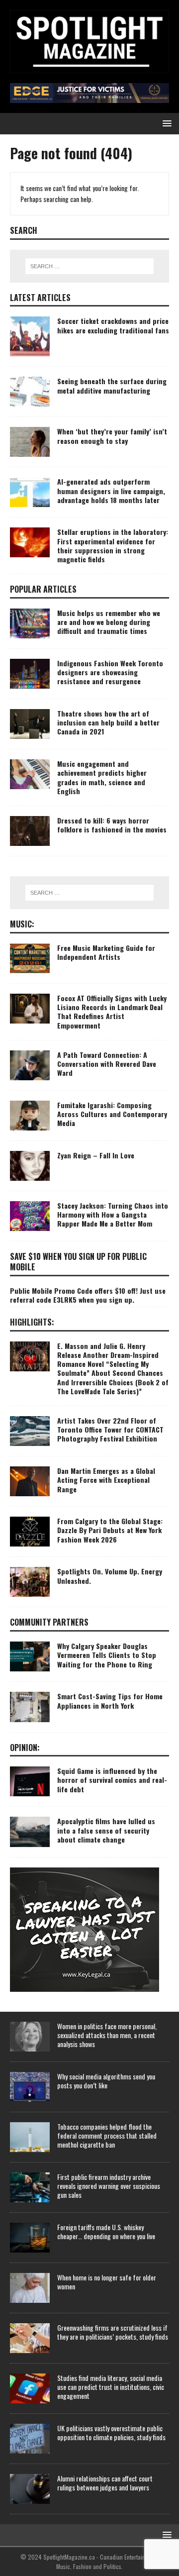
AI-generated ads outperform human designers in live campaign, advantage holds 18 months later (111, 490)
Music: (22, 924)
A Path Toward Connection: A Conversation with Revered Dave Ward (107, 1064)
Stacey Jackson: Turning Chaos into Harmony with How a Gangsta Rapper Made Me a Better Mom (113, 1214)
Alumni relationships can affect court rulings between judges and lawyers (105, 2483)
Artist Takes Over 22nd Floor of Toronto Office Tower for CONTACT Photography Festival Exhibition (110, 1429)
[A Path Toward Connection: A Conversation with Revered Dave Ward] (30, 1065)
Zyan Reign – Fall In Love (96, 1155)
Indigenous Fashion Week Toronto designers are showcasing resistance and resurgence (110, 672)
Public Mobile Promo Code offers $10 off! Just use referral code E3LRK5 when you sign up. (88, 1295)
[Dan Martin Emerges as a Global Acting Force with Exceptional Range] (30, 1481)
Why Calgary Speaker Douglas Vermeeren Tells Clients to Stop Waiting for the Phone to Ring (107, 1655)
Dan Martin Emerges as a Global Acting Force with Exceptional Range (106, 1480)
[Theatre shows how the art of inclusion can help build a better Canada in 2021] (30, 724)
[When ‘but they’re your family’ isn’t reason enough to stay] (30, 442)
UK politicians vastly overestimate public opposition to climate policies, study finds (111, 2432)
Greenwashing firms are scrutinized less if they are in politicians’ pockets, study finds (113, 2332)
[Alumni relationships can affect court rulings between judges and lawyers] (30, 2489)
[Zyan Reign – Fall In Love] (30, 1166)
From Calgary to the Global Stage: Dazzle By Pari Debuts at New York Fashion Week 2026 (110, 1530)
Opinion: (25, 1748)
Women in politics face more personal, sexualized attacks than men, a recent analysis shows (107, 2035)
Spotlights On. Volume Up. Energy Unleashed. (110, 1576)
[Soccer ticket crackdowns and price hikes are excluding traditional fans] (30, 336)
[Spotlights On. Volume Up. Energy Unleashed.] (30, 1582)
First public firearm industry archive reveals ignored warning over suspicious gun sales (109, 2186)
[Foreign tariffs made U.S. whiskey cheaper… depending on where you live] (30, 2238)
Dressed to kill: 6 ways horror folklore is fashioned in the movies (112, 825)
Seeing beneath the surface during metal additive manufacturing (112, 385)
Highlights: (32, 1322)
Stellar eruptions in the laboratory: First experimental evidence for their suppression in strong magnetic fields (113, 545)
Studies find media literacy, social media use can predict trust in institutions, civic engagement (111, 2387)
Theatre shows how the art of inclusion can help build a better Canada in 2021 (108, 722)
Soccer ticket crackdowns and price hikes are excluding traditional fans (113, 325)
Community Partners (49, 1622)
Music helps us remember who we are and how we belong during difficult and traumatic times (109, 622)
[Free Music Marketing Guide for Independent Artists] (30, 958)
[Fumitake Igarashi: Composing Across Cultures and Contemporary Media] (30, 1116)
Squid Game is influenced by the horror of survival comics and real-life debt (112, 1780)
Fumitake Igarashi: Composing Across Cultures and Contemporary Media (112, 1114)
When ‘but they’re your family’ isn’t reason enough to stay (112, 436)
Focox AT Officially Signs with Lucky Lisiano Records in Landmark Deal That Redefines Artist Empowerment (112, 1012)
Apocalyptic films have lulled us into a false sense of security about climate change (106, 1830)
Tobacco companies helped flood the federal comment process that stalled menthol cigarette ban (107, 2135)
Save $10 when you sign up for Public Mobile (78, 1262)
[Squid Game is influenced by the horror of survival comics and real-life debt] (30, 1781)
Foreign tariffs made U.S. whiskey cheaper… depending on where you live (106, 2231)
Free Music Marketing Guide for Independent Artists (106, 952)
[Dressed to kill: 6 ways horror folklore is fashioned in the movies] (30, 831)
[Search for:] (89, 266)
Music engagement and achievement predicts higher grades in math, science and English (102, 777)
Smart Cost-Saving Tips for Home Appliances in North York (110, 1700)
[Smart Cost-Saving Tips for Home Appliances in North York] (30, 1707)
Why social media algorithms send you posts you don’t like (106, 2081)
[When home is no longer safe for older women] (30, 2288)
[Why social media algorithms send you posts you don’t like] (30, 2087)
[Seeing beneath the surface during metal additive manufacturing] (30, 392)
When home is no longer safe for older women (107, 2282)
